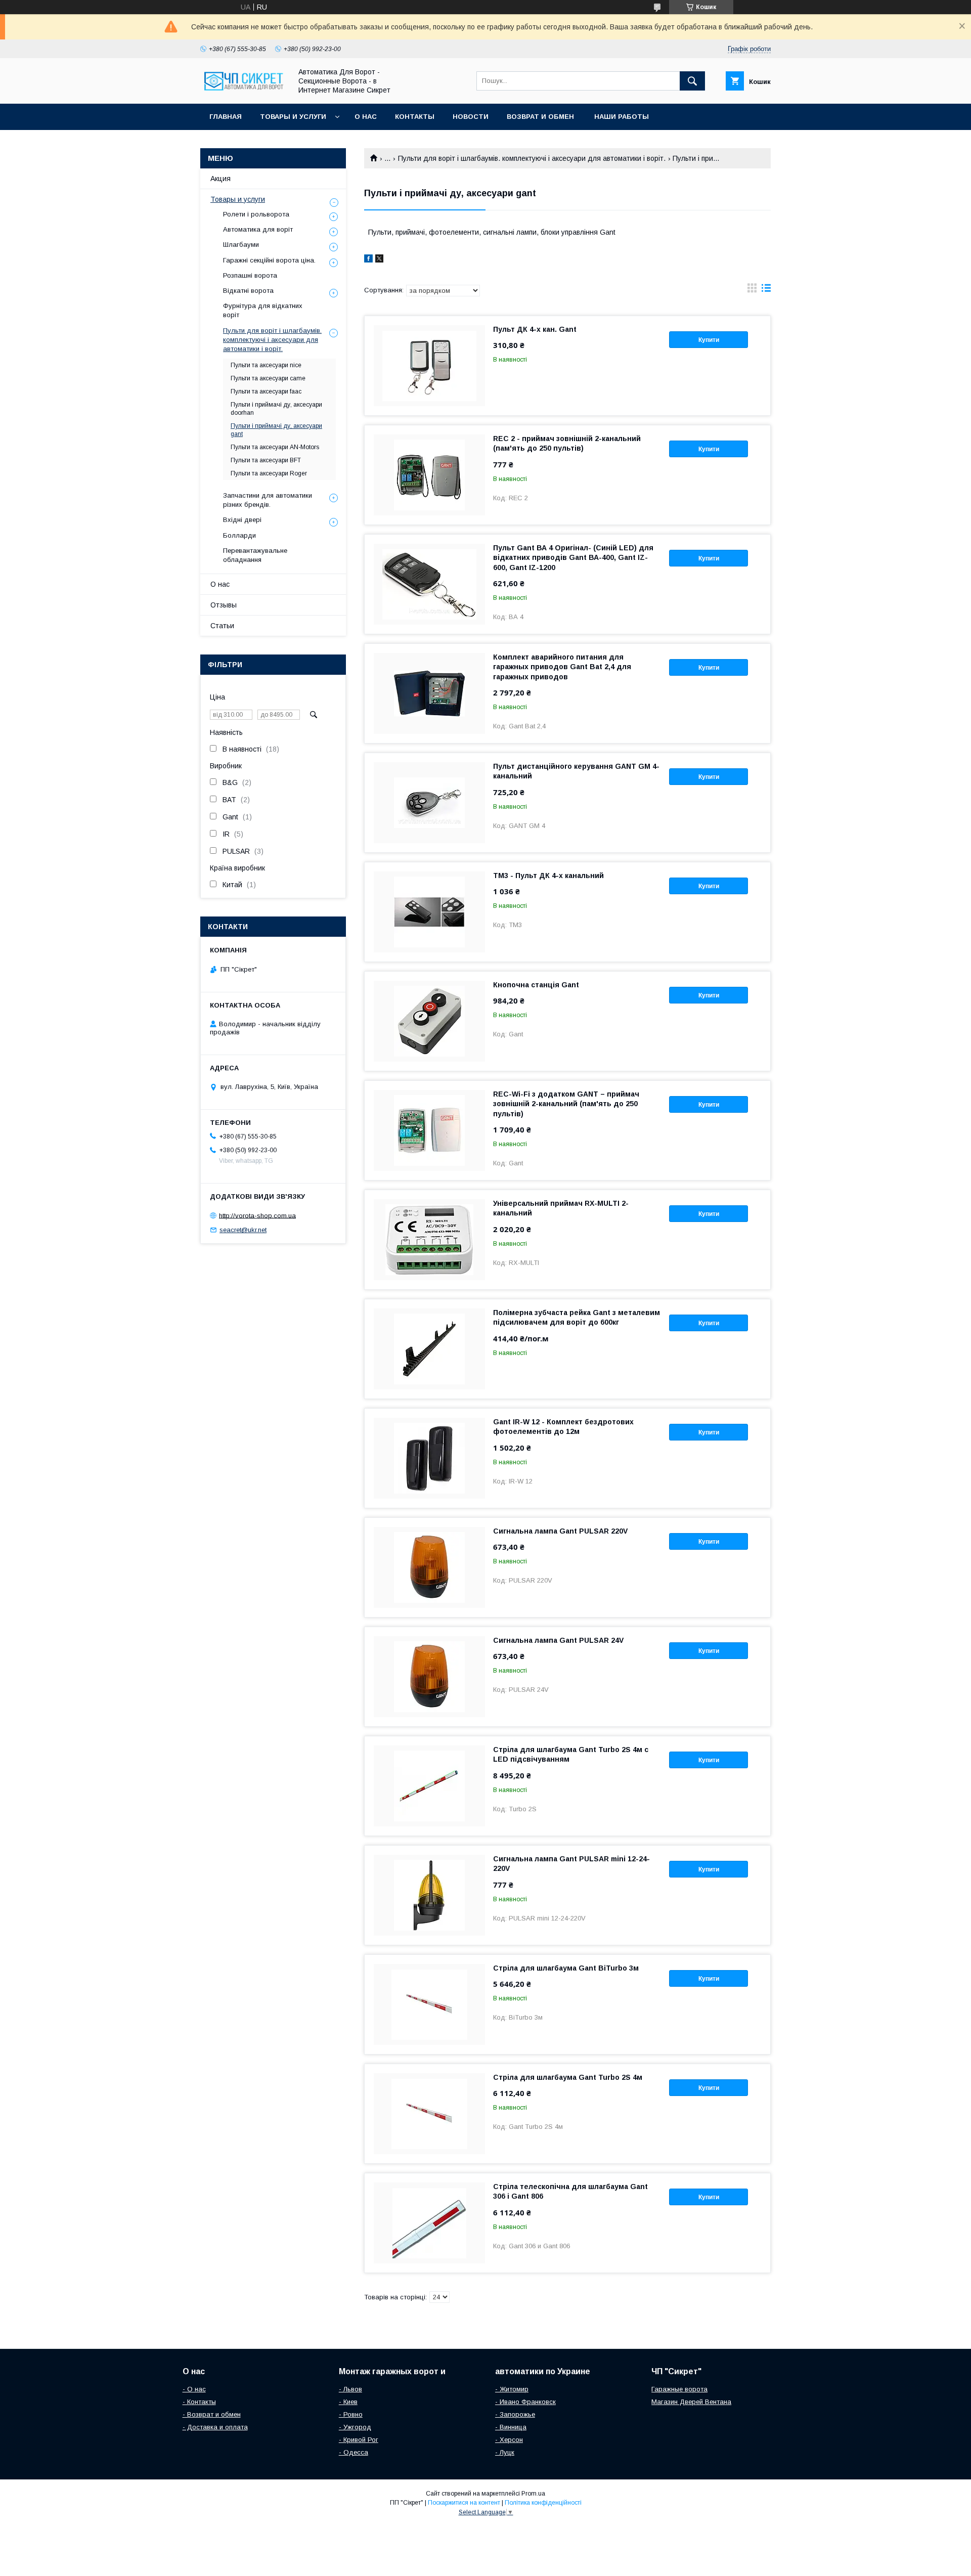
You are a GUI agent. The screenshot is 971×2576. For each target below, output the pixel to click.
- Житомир (512, 2389)
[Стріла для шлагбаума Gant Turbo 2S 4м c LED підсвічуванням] (429, 1786)
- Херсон (509, 2440)
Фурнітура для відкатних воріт (263, 310)
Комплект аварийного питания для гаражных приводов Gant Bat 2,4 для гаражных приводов (562, 667)
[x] (379, 260)
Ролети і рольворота (256, 214)
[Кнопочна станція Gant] (429, 1021)
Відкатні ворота (248, 291)
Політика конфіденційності (543, 2503)
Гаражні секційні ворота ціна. (269, 260)
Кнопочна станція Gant (536, 985)
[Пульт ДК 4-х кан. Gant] (429, 366)
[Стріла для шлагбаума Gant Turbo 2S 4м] (429, 2114)
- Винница (511, 2427)
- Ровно (351, 2414)
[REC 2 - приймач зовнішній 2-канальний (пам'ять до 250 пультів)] (429, 475)
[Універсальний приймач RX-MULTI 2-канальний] (429, 1240)
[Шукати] (692, 81)
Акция (220, 179)
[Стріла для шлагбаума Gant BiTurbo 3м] (429, 2004)
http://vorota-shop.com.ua (257, 1215)
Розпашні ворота (250, 275)
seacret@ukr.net (243, 1230)
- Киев (348, 2402)
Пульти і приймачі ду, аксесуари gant (276, 430)
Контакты (415, 117)
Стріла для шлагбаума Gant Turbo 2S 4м (568, 2077)
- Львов (350, 2389)
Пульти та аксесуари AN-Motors (275, 447)
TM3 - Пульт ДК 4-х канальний (548, 876)
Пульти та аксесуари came (268, 378)
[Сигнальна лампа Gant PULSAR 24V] (429, 1677)
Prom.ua (533, 2494)
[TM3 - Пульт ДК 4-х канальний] (429, 912)
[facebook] (368, 260)
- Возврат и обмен (212, 2414)
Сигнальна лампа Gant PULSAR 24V (558, 1640)
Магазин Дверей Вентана (691, 2402)
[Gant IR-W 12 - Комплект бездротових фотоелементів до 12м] (429, 1458)
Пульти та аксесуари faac (266, 391)
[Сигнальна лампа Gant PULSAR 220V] (429, 1567)
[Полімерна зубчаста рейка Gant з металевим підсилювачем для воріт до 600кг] (429, 1349)
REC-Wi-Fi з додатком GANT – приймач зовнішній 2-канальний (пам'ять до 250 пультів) (566, 1104)
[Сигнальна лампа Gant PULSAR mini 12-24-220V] (429, 1895)
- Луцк (505, 2452)
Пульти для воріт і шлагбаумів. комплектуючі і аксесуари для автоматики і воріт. (532, 158)
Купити (709, 340)
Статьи (222, 626)
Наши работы (622, 117)
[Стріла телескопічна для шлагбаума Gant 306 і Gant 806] (429, 2223)
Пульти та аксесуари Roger (269, 473)
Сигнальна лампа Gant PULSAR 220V (560, 1531)
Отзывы (224, 605)
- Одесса (354, 2452)
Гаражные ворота (679, 2389)
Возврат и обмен (541, 117)
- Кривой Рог (359, 2440)
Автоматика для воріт (258, 229)
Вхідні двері (242, 520)
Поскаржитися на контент (464, 2503)
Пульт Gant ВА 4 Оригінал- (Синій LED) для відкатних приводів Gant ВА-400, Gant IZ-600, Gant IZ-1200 (573, 557)
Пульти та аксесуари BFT (266, 460)
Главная (226, 117)
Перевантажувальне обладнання (255, 555)
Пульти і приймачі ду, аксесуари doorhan (276, 409)
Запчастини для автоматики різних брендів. (268, 500)
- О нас (194, 2389)
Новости (471, 117)
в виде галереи (752, 290)
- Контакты (199, 2402)
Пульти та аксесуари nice (266, 365)
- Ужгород (355, 2427)
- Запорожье (515, 2414)
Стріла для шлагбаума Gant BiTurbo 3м (566, 1968)
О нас (366, 117)
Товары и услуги (293, 117)
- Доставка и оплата (215, 2427)
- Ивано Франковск (525, 2402)
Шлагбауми (241, 245)
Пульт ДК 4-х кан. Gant (535, 329)
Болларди (239, 535)
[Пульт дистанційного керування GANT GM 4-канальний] (429, 803)
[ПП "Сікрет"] (243, 91)
